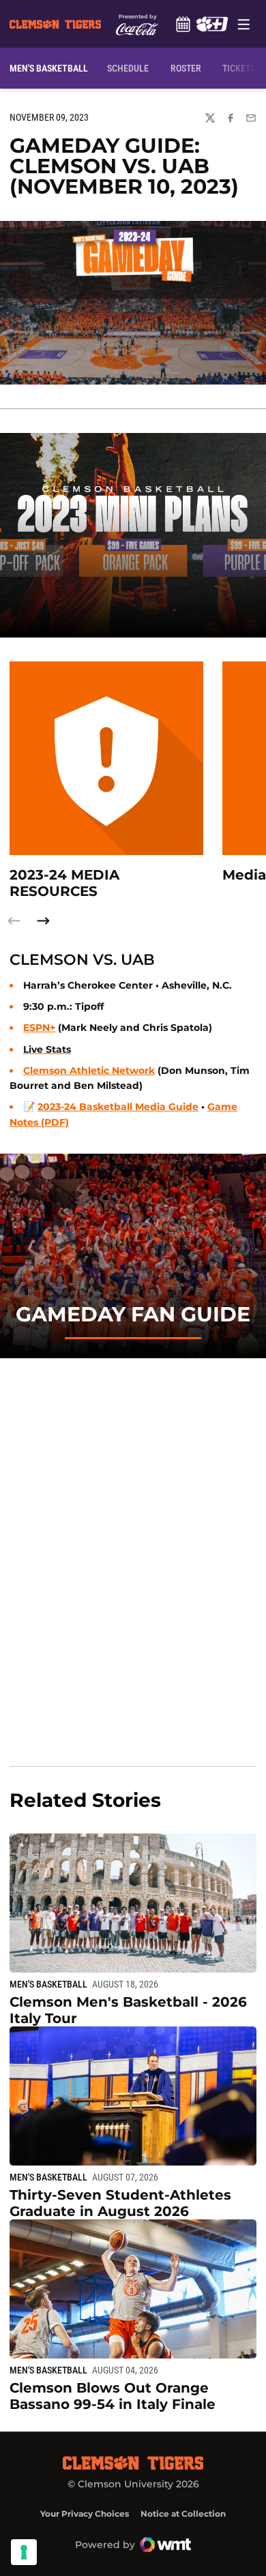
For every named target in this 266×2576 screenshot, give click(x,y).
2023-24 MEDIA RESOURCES (64, 883)
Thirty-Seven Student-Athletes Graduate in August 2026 (120, 2203)
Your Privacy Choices (85, 2514)
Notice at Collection (183, 2514)
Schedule (183, 24)
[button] (43, 921)
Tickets (239, 68)
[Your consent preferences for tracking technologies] (24, 2552)
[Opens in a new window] (212, 24)
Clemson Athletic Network (89, 1070)
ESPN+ (39, 1028)
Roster (186, 68)
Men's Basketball (48, 1984)
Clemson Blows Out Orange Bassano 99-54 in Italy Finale (113, 2396)
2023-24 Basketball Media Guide (118, 1107)
